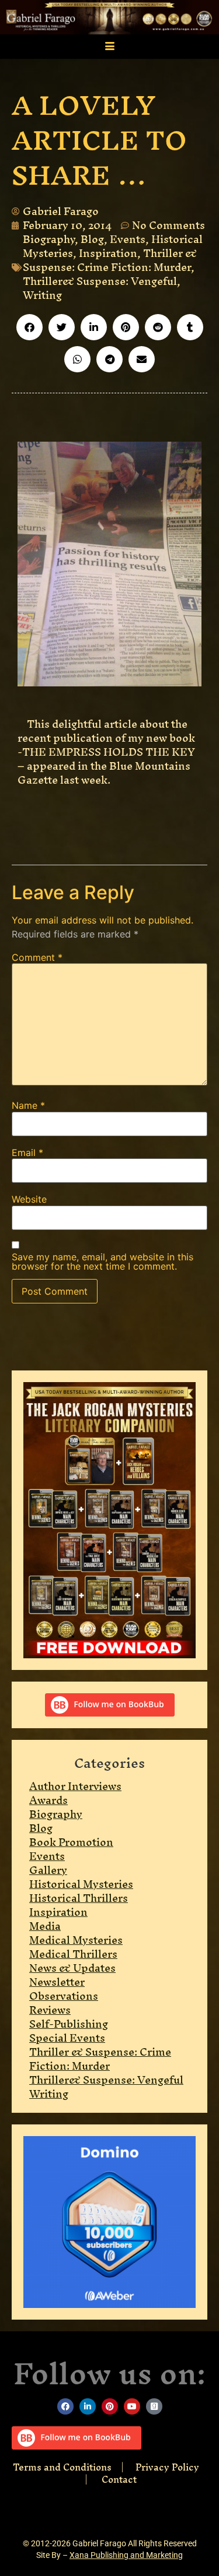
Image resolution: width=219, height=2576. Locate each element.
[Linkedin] (88, 2406)
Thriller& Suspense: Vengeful (100, 281)
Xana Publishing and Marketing (126, 2555)
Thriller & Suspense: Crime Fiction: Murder (110, 260)
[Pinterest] (110, 2406)
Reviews (50, 2010)
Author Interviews (75, 1786)
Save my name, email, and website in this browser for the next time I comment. (102, 1261)
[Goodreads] (154, 2406)
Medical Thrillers (73, 1954)
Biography (49, 239)
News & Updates (72, 1968)
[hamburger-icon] (109, 47)
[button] (29, 327)
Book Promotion (71, 1842)
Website (29, 1199)
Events (128, 239)
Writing (42, 295)
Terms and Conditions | (74, 2467)
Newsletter (57, 1982)
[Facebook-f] (65, 2406)
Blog (92, 239)
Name (28, 1105)
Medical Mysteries (76, 1940)
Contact (119, 2479)
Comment (37, 957)
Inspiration (108, 253)
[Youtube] (132, 2406)
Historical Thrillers (79, 1898)
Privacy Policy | (144, 2473)
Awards (48, 1800)
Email (27, 1153)
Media (45, 1926)
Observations (64, 1996)
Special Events (67, 2038)
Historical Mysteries (81, 1884)
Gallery (48, 1870)
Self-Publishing (69, 2024)
